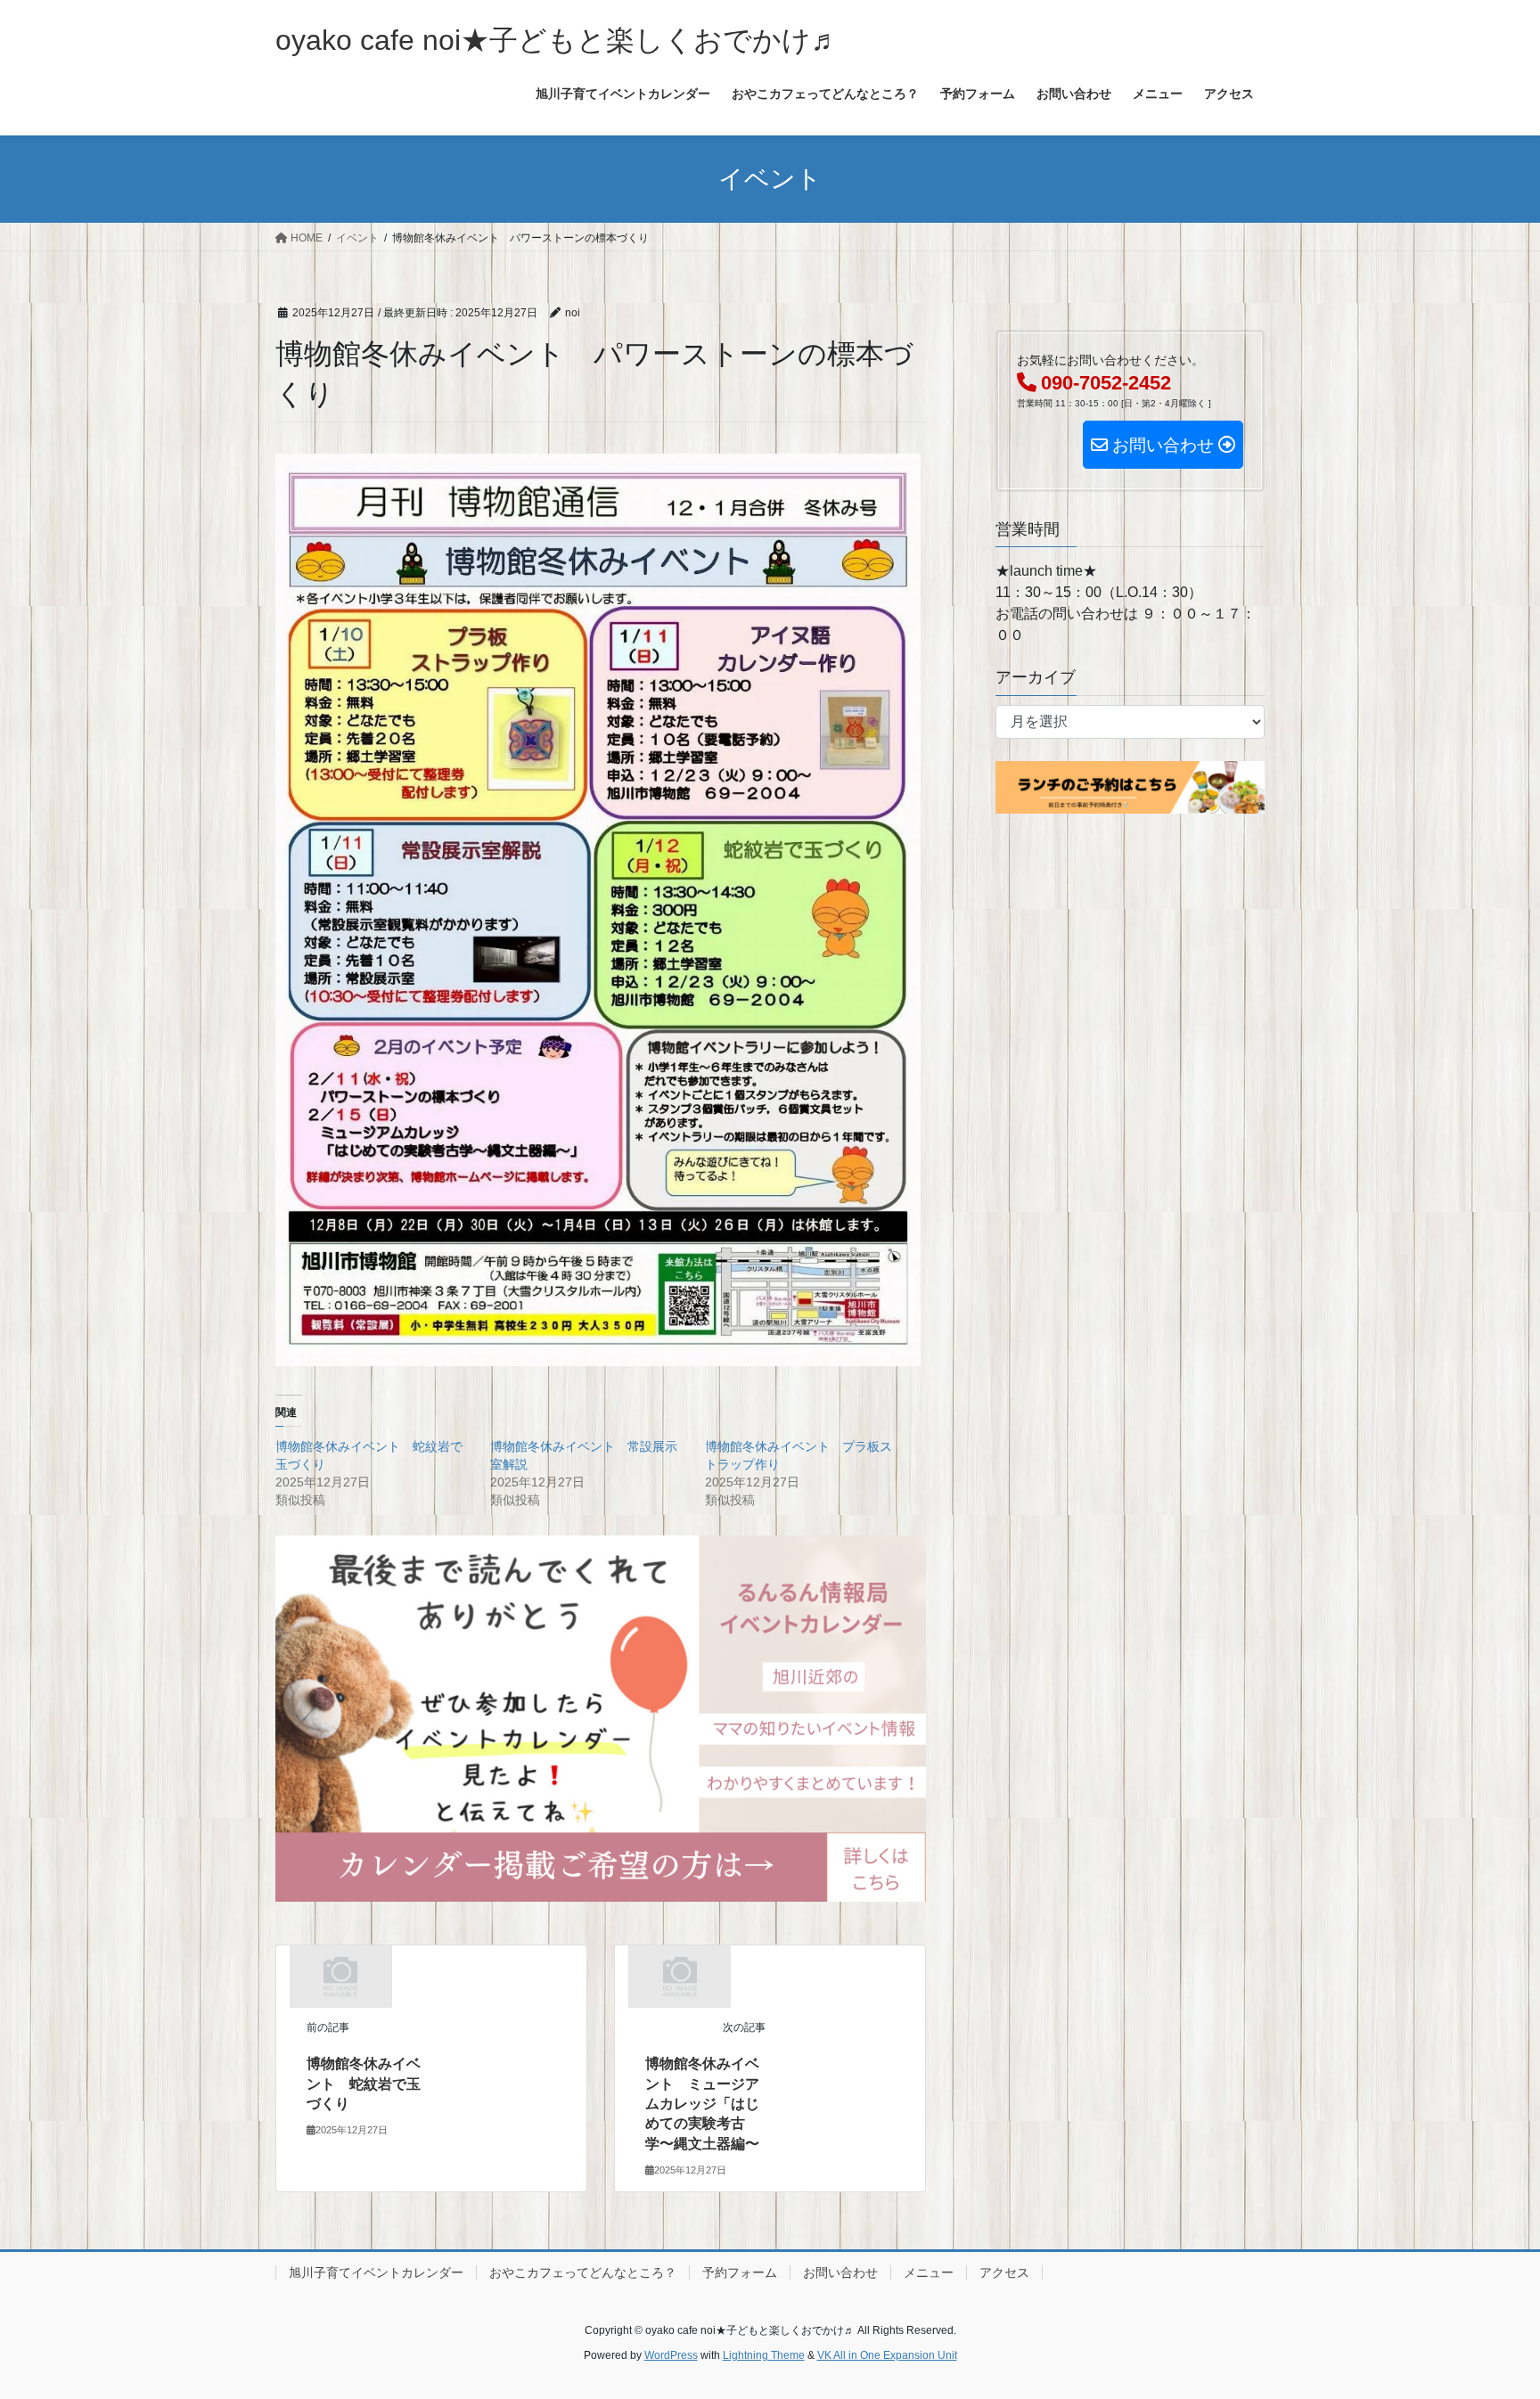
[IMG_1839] (601, 1718)
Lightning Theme (764, 2355)
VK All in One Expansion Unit (887, 2355)
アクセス (1004, 2272)
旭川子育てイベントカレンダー (376, 2272)
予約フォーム (740, 2272)
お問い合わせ (840, 2272)
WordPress (671, 2355)
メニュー (929, 2272)
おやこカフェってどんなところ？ (583, 2272)
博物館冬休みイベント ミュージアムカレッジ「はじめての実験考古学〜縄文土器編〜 (702, 2104)
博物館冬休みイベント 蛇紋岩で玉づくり (364, 2084)
